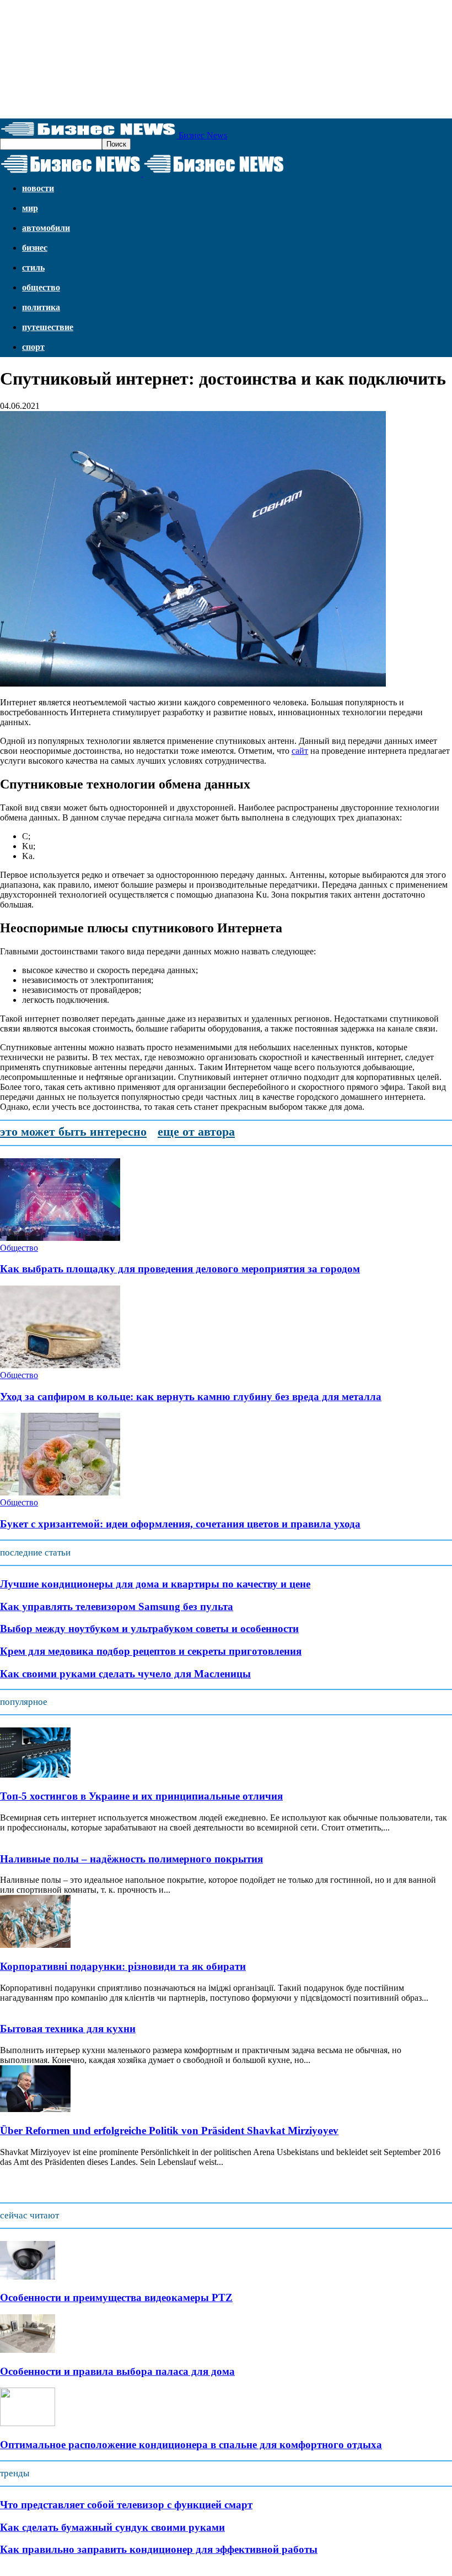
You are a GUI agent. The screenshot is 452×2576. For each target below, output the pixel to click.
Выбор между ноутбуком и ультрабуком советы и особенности (149, 1629)
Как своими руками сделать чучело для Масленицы (125, 1674)
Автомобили (46, 228)
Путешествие (48, 327)
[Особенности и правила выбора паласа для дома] (28, 2350)
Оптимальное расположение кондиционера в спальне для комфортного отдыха (191, 2445)
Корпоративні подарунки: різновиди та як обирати (123, 1966)
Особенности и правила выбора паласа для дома (117, 2371)
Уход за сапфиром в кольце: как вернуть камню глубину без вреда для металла (191, 1397)
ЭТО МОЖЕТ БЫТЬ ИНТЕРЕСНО (73, 1132)
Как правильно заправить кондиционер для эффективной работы (159, 2549)
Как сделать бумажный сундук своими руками (112, 2527)
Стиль (33, 268)
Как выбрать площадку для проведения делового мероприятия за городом (180, 1269)
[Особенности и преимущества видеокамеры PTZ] (28, 2277)
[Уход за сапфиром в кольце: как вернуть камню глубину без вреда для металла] (60, 1365)
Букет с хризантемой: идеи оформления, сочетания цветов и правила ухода (180, 1524)
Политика (41, 307)
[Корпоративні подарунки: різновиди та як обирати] (35, 1945)
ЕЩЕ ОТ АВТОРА (196, 1132)
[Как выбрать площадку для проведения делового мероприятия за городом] (60, 1238)
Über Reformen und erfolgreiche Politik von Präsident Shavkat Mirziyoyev (169, 2131)
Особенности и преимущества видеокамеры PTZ (116, 2297)
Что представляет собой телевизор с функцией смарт (126, 2505)
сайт (300, 751)
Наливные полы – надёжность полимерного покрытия (131, 1859)
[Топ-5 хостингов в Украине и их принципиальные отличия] (35, 1775)
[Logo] (72, 173)
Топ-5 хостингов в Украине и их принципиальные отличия (141, 1796)
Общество (41, 287)
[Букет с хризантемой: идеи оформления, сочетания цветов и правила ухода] (60, 1492)
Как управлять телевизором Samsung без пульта (117, 1606)
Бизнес (35, 248)
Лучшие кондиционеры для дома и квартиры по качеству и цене (155, 1584)
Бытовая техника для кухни (68, 2029)
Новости (38, 188)
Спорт (33, 347)
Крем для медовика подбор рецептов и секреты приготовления (151, 1651)
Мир (30, 208)
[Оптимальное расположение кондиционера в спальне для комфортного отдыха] (28, 2423)
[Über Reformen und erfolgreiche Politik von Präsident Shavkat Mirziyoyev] (35, 2109)
